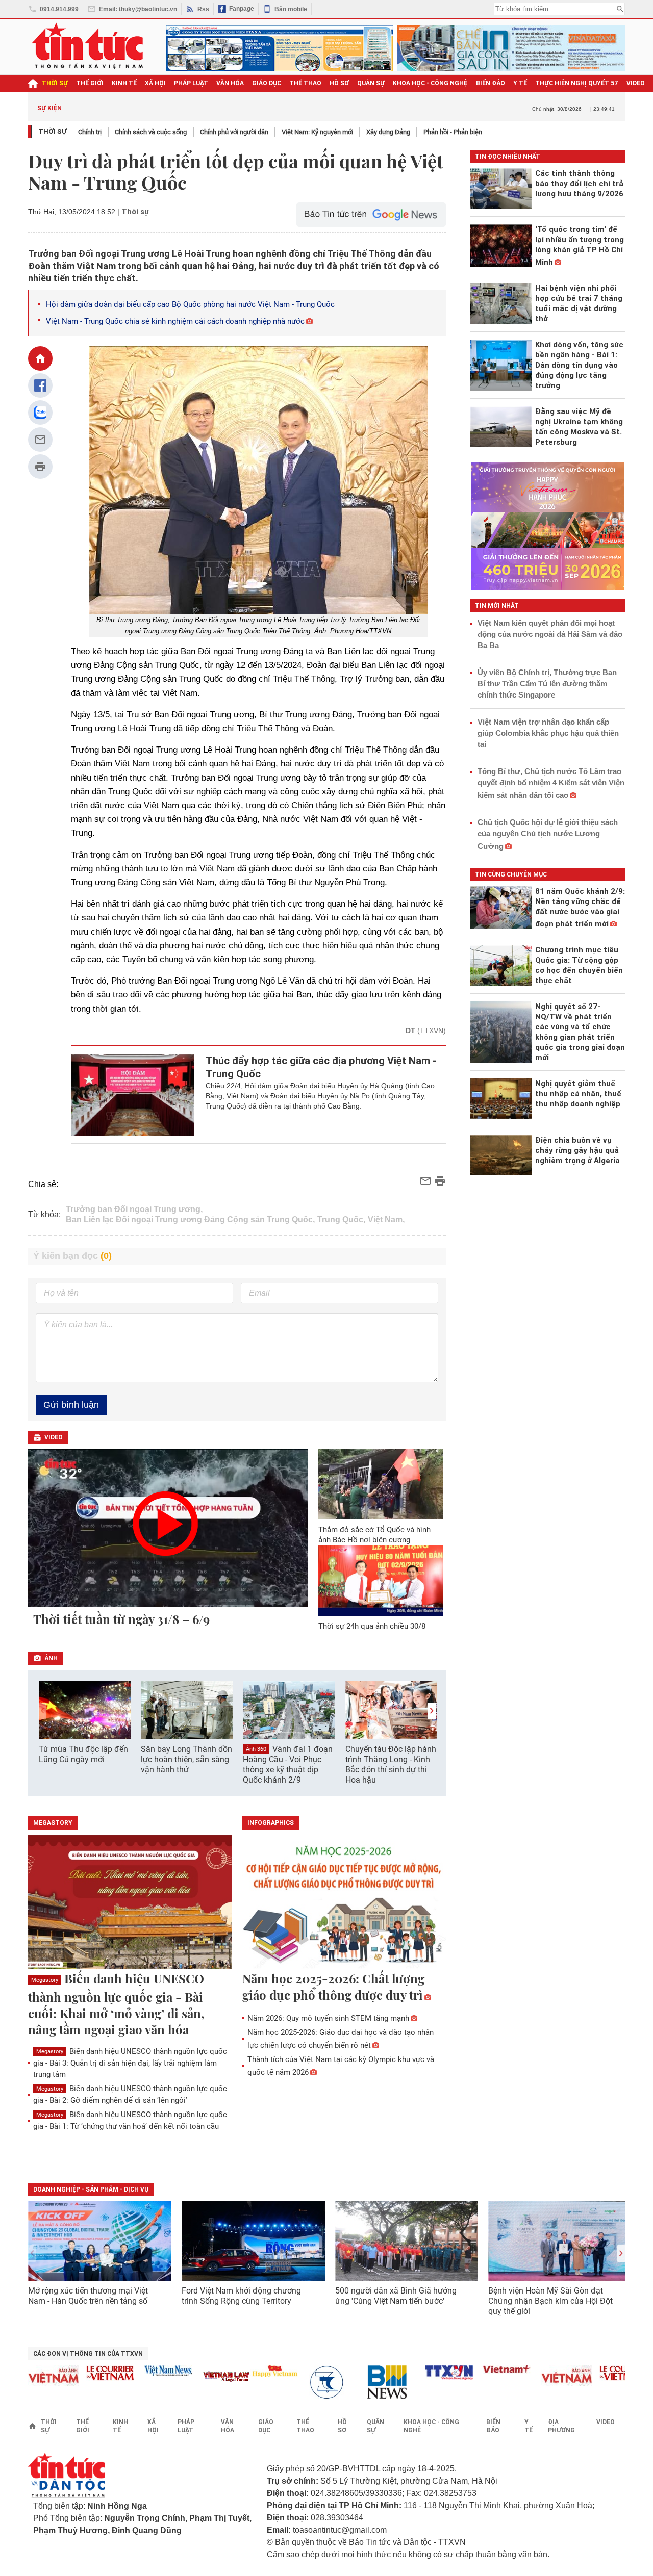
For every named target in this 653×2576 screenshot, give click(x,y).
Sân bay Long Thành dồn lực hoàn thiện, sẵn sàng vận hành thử (186, 1759)
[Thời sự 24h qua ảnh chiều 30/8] (381, 1580)
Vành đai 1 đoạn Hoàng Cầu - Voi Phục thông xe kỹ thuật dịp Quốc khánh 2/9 (288, 1765)
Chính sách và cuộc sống (151, 132)
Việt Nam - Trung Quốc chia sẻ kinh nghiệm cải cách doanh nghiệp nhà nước (175, 321)
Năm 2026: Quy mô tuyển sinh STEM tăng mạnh (328, 2018)
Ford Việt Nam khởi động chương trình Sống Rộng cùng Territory (241, 2296)
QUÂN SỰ (371, 83)
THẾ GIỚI (90, 83)
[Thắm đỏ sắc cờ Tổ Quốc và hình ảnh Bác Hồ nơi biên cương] (381, 1484)
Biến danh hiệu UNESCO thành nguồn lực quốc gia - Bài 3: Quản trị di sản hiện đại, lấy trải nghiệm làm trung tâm (130, 2063)
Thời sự (55, 83)
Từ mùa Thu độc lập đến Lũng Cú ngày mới (83, 1754)
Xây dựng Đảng (388, 132)
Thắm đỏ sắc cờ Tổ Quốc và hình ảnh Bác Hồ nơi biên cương (374, 1535)
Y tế (520, 83)
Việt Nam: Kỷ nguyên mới (317, 132)
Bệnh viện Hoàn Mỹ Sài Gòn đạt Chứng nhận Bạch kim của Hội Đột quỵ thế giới (550, 2301)
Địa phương (561, 2426)
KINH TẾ (124, 83)
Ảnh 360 (256, 1749)
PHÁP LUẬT (191, 83)
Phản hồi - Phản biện (453, 132)
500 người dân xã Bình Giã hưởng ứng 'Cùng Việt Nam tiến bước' (396, 2296)
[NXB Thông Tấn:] (307, 2382)
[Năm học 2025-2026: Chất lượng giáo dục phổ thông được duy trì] (344, 1902)
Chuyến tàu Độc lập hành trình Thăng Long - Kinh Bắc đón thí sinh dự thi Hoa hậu (391, 1764)
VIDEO (636, 83)
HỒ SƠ (339, 83)
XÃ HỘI (155, 83)
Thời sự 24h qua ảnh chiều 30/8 (372, 1626)
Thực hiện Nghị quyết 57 (577, 83)
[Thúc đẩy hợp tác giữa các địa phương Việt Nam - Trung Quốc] (133, 1095)
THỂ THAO (305, 83)
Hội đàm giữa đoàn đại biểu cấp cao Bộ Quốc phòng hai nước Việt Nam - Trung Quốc (190, 304)
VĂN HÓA (230, 83)
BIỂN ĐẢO (491, 83)
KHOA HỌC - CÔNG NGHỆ (430, 83)
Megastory (45, 1980)
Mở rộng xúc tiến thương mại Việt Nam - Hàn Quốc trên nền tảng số (88, 2296)
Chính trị (90, 132)
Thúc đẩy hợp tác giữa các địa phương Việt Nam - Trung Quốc (321, 1067)
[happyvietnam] (248, 2371)
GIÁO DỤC (267, 83)
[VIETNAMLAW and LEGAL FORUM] (200, 2377)
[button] (432, 1711)
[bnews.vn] (365, 2382)
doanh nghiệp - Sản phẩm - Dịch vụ (91, 2189)
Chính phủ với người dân (234, 132)
